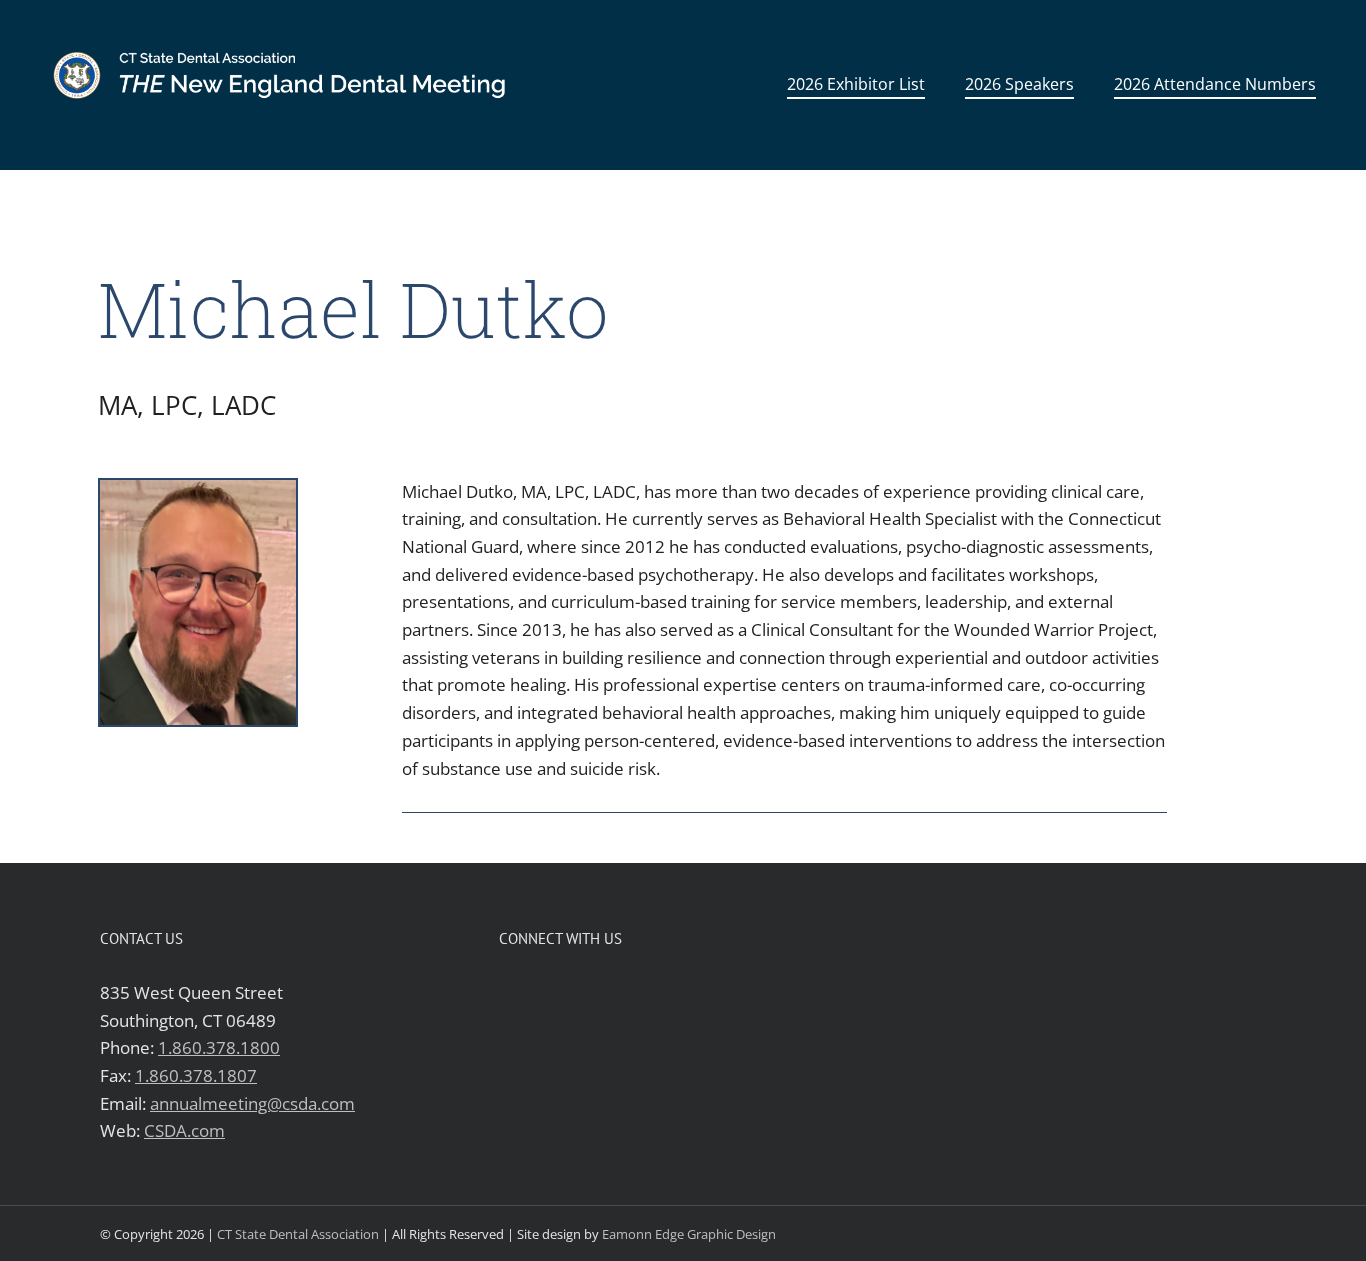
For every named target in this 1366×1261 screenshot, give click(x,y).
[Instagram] (571, 992)
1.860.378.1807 (196, 1075)
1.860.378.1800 (219, 1047)
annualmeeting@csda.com (252, 1103)
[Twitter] (539, 992)
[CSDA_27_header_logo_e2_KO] (288, 27)
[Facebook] (507, 992)
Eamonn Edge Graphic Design (689, 1234)
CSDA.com (184, 1130)
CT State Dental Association (298, 1234)
